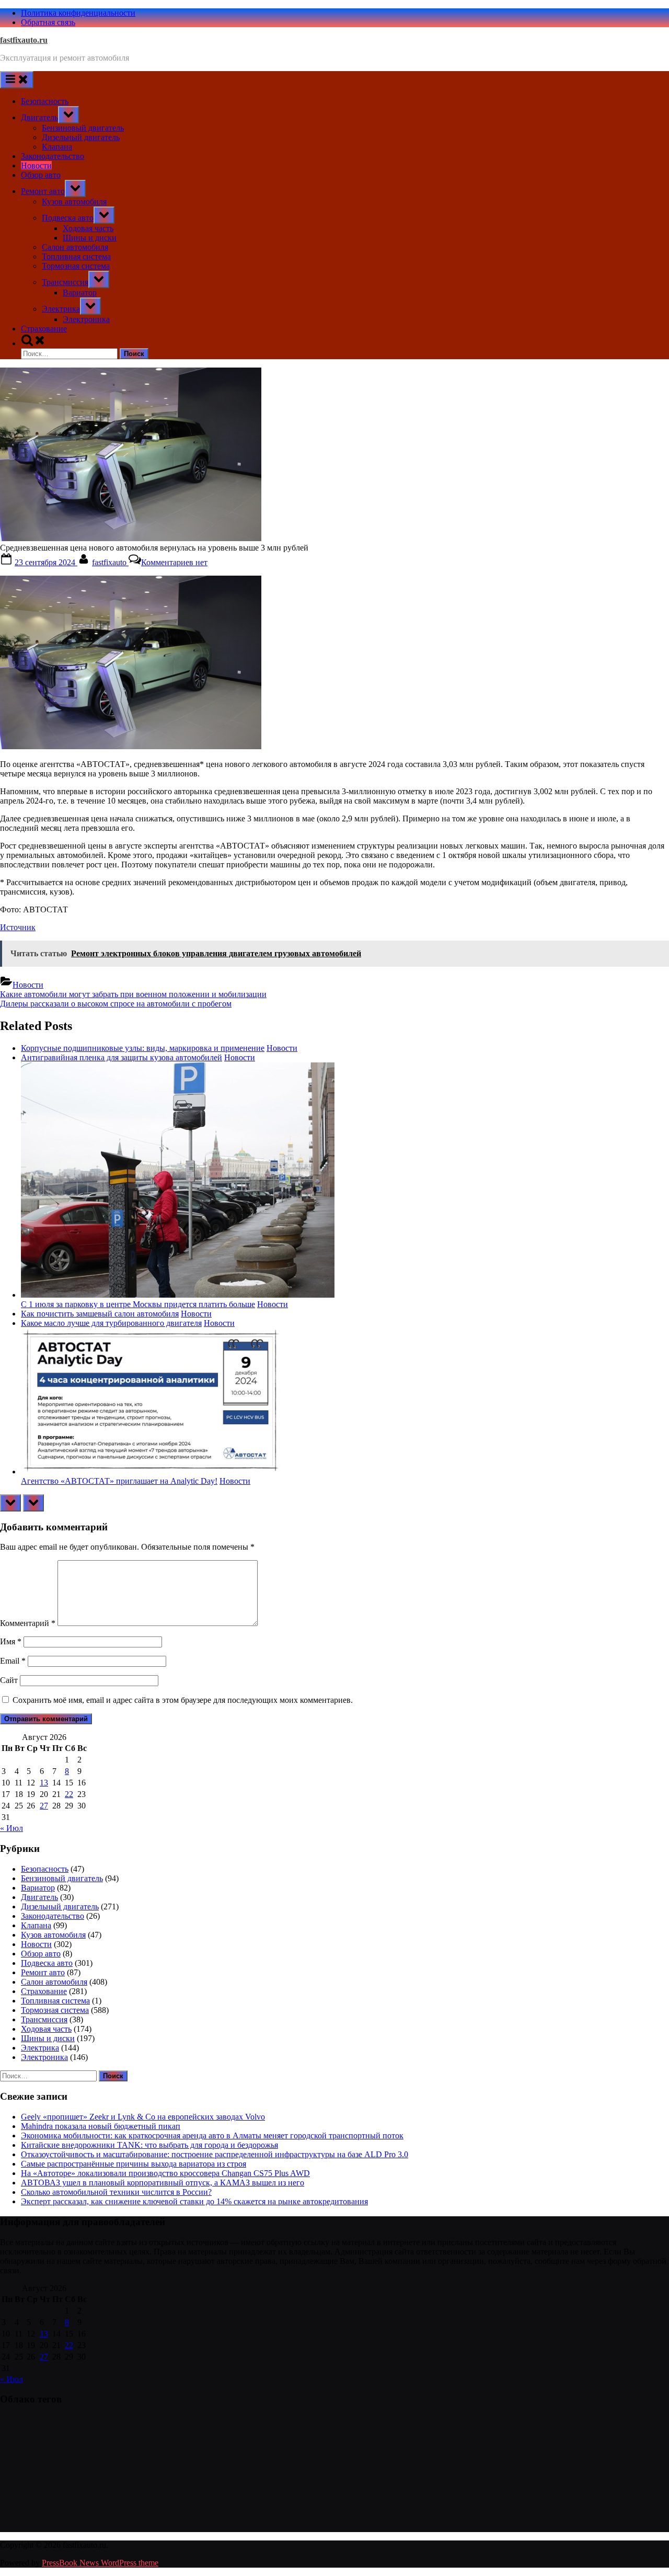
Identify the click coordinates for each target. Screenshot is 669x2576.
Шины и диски (90, 238)
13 (44, 1783)
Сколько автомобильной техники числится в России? (116, 2192)
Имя (11, 1641)
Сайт (9, 1680)
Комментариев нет (174, 562)
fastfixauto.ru (24, 40)
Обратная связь (48, 22)
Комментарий (28, 1623)
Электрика (61, 309)
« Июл (11, 1828)
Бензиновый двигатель (83, 128)
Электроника (86, 319)
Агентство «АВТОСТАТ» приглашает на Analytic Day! (119, 1481)
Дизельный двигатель (81, 137)
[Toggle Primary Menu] (17, 80)
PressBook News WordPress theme (100, 2563)
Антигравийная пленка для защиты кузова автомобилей (122, 1057)
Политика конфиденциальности (78, 13)
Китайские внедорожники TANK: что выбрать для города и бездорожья (149, 2145)
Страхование (44, 329)
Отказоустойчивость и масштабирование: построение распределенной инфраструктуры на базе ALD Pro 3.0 (215, 2154)
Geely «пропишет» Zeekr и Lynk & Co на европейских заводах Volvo (143, 2117)
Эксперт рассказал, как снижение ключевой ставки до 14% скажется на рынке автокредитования (194, 2201)
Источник (18, 927)
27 (44, 1806)
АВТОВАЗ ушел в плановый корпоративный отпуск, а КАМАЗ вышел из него (163, 2183)
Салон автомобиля (75, 247)
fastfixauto (110, 562)
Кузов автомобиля (74, 202)
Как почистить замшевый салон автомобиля (100, 1314)
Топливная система (76, 256)
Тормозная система (76, 266)
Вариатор (80, 293)
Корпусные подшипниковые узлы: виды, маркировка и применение (143, 1048)
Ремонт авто (43, 191)
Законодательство (53, 156)
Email (13, 1661)
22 (69, 1794)
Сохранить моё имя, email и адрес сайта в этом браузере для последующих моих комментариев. (183, 1700)
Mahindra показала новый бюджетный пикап (101, 2126)
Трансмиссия (65, 282)
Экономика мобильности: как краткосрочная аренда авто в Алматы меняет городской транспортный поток (212, 2136)
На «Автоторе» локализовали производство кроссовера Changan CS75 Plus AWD (165, 2173)
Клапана (57, 147)
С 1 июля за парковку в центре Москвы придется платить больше (138, 1304)
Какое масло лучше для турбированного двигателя (111, 1323)
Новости (36, 165)
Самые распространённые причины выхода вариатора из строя (134, 2164)
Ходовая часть (88, 228)
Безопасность (45, 101)
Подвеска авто (68, 218)
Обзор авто (41, 175)
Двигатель (39, 117)
